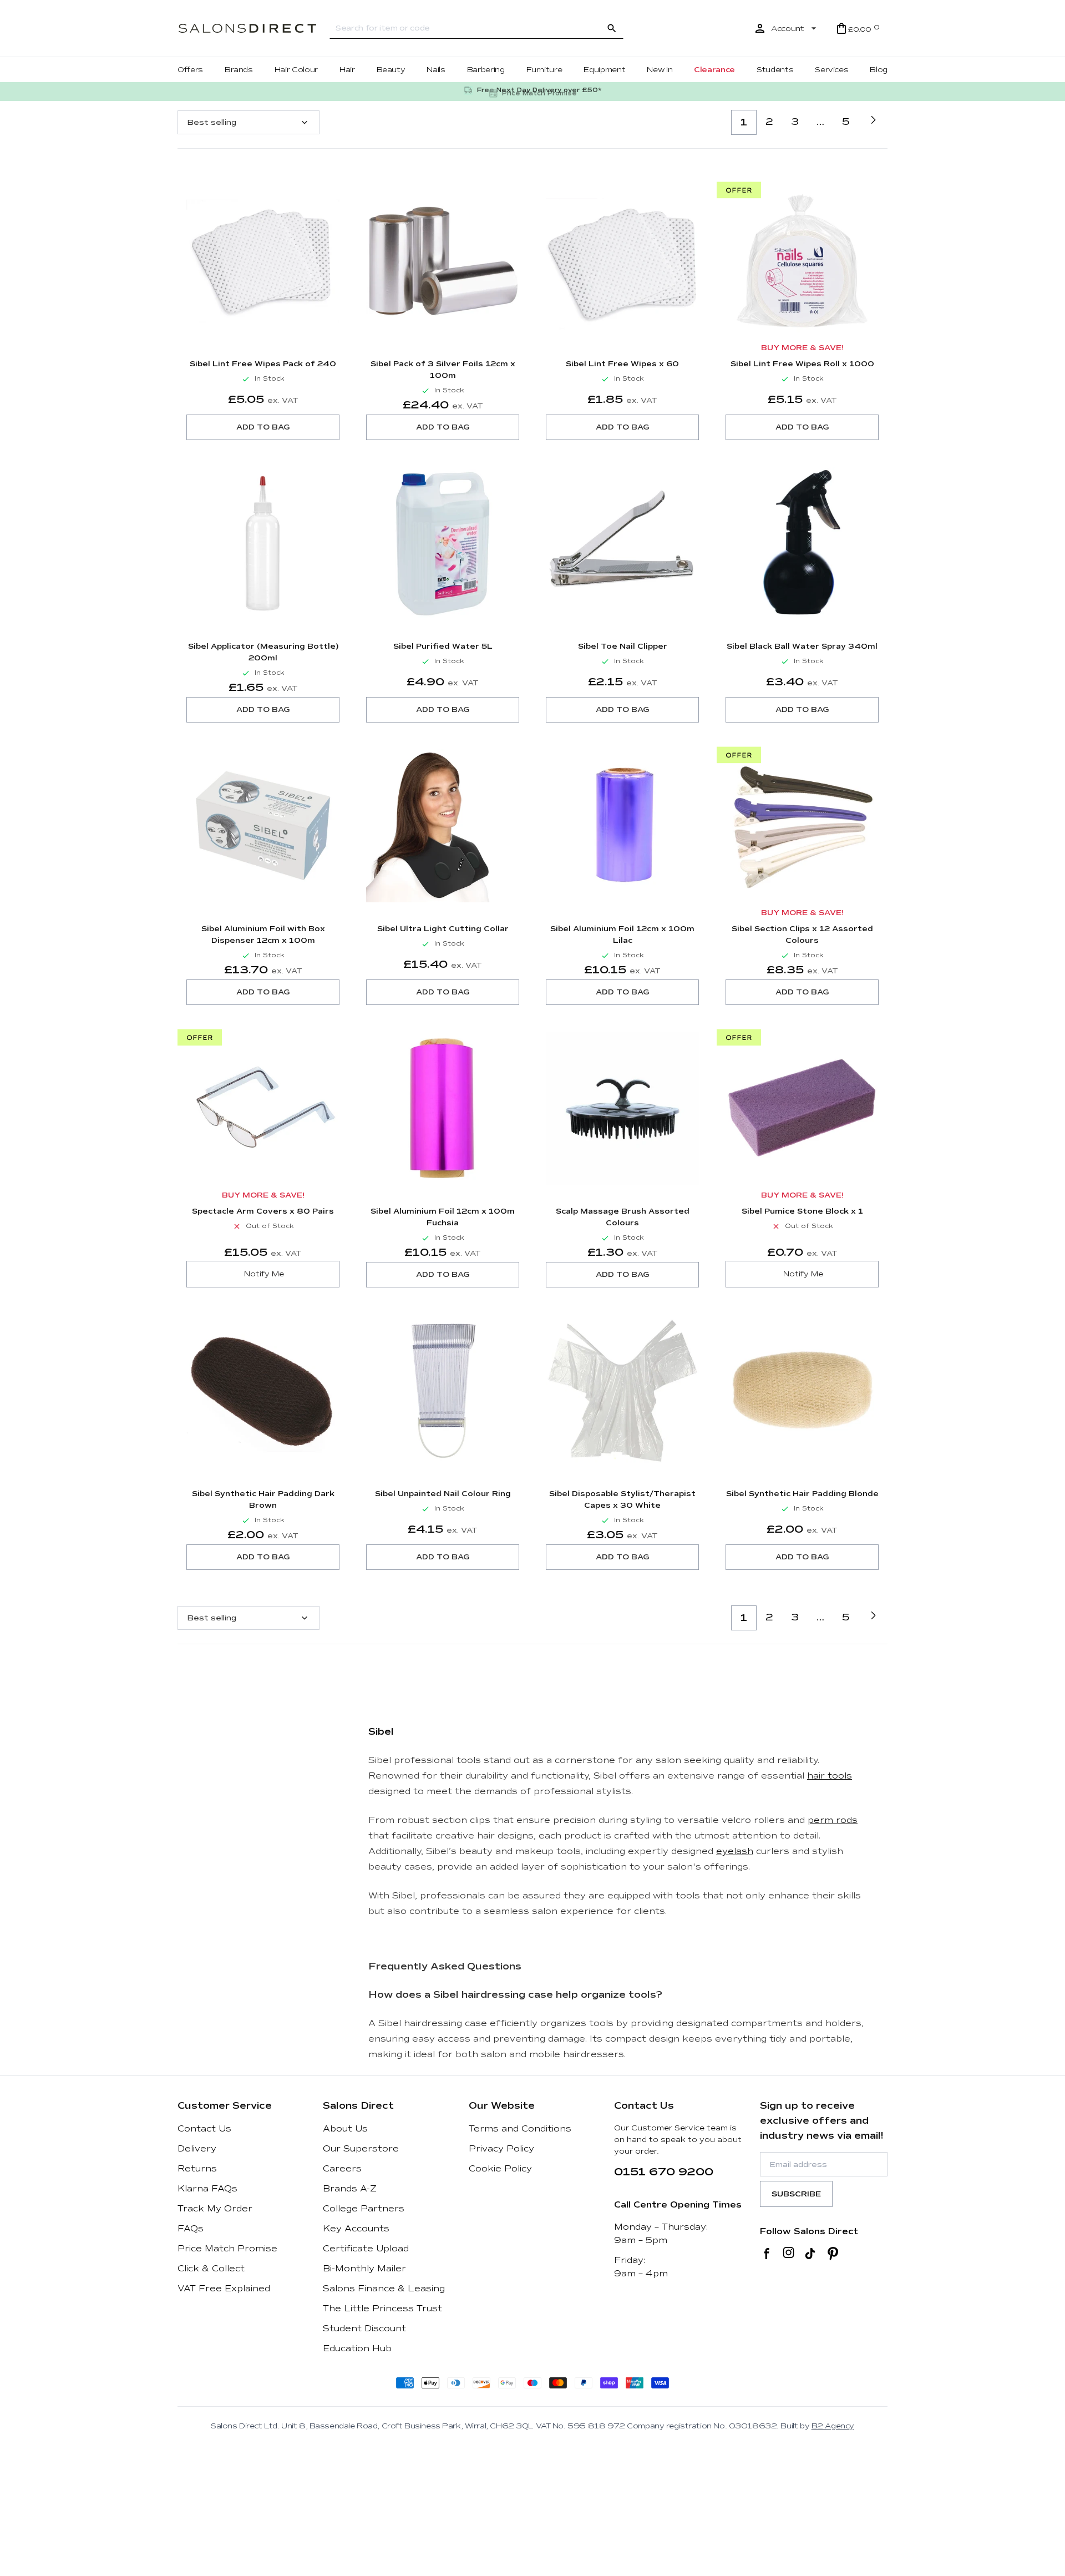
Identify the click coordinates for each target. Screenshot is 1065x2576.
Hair (347, 70)
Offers (190, 70)
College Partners (364, 2209)
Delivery (197, 2149)
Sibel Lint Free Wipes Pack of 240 (263, 364)
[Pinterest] (833, 2254)
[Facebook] (767, 2254)
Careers (342, 2169)
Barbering (486, 70)
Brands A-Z (350, 2189)
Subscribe (796, 2194)
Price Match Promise (227, 2249)
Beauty (391, 70)
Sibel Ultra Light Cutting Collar (443, 929)
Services (831, 70)
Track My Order (215, 2209)
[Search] (612, 28)
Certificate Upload (366, 2249)
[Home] (247, 29)
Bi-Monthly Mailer (364, 2269)
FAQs (191, 2229)
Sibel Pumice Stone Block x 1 (802, 1211)
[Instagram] (788, 2254)
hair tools (830, 1776)
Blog (879, 70)
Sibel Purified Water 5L (443, 646)
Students (775, 70)
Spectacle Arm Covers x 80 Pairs (263, 1211)
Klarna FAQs (207, 2189)
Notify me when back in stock (263, 1274)
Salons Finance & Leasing (384, 2289)
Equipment (604, 70)
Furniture (544, 70)
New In (660, 70)
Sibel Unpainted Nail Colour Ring (443, 1494)
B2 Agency (833, 2426)
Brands (239, 70)
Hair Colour (296, 70)
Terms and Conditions (520, 2129)
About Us (345, 2129)
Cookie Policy (500, 2169)
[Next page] (873, 120)
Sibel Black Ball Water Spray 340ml (802, 646)
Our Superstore (361, 2149)
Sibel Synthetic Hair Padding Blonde (802, 1494)
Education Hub (357, 2348)
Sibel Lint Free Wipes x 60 (622, 364)
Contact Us (204, 2129)
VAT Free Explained (224, 2289)
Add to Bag (263, 427)
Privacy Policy (501, 2149)
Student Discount (364, 2328)
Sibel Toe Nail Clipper (623, 646)
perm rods (833, 1820)
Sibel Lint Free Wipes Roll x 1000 (802, 364)
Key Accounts (356, 2229)
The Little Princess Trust (382, 2309)
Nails (436, 70)
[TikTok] (810, 2254)
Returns (197, 2169)
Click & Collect (211, 2269)
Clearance (714, 70)
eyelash (735, 1851)
